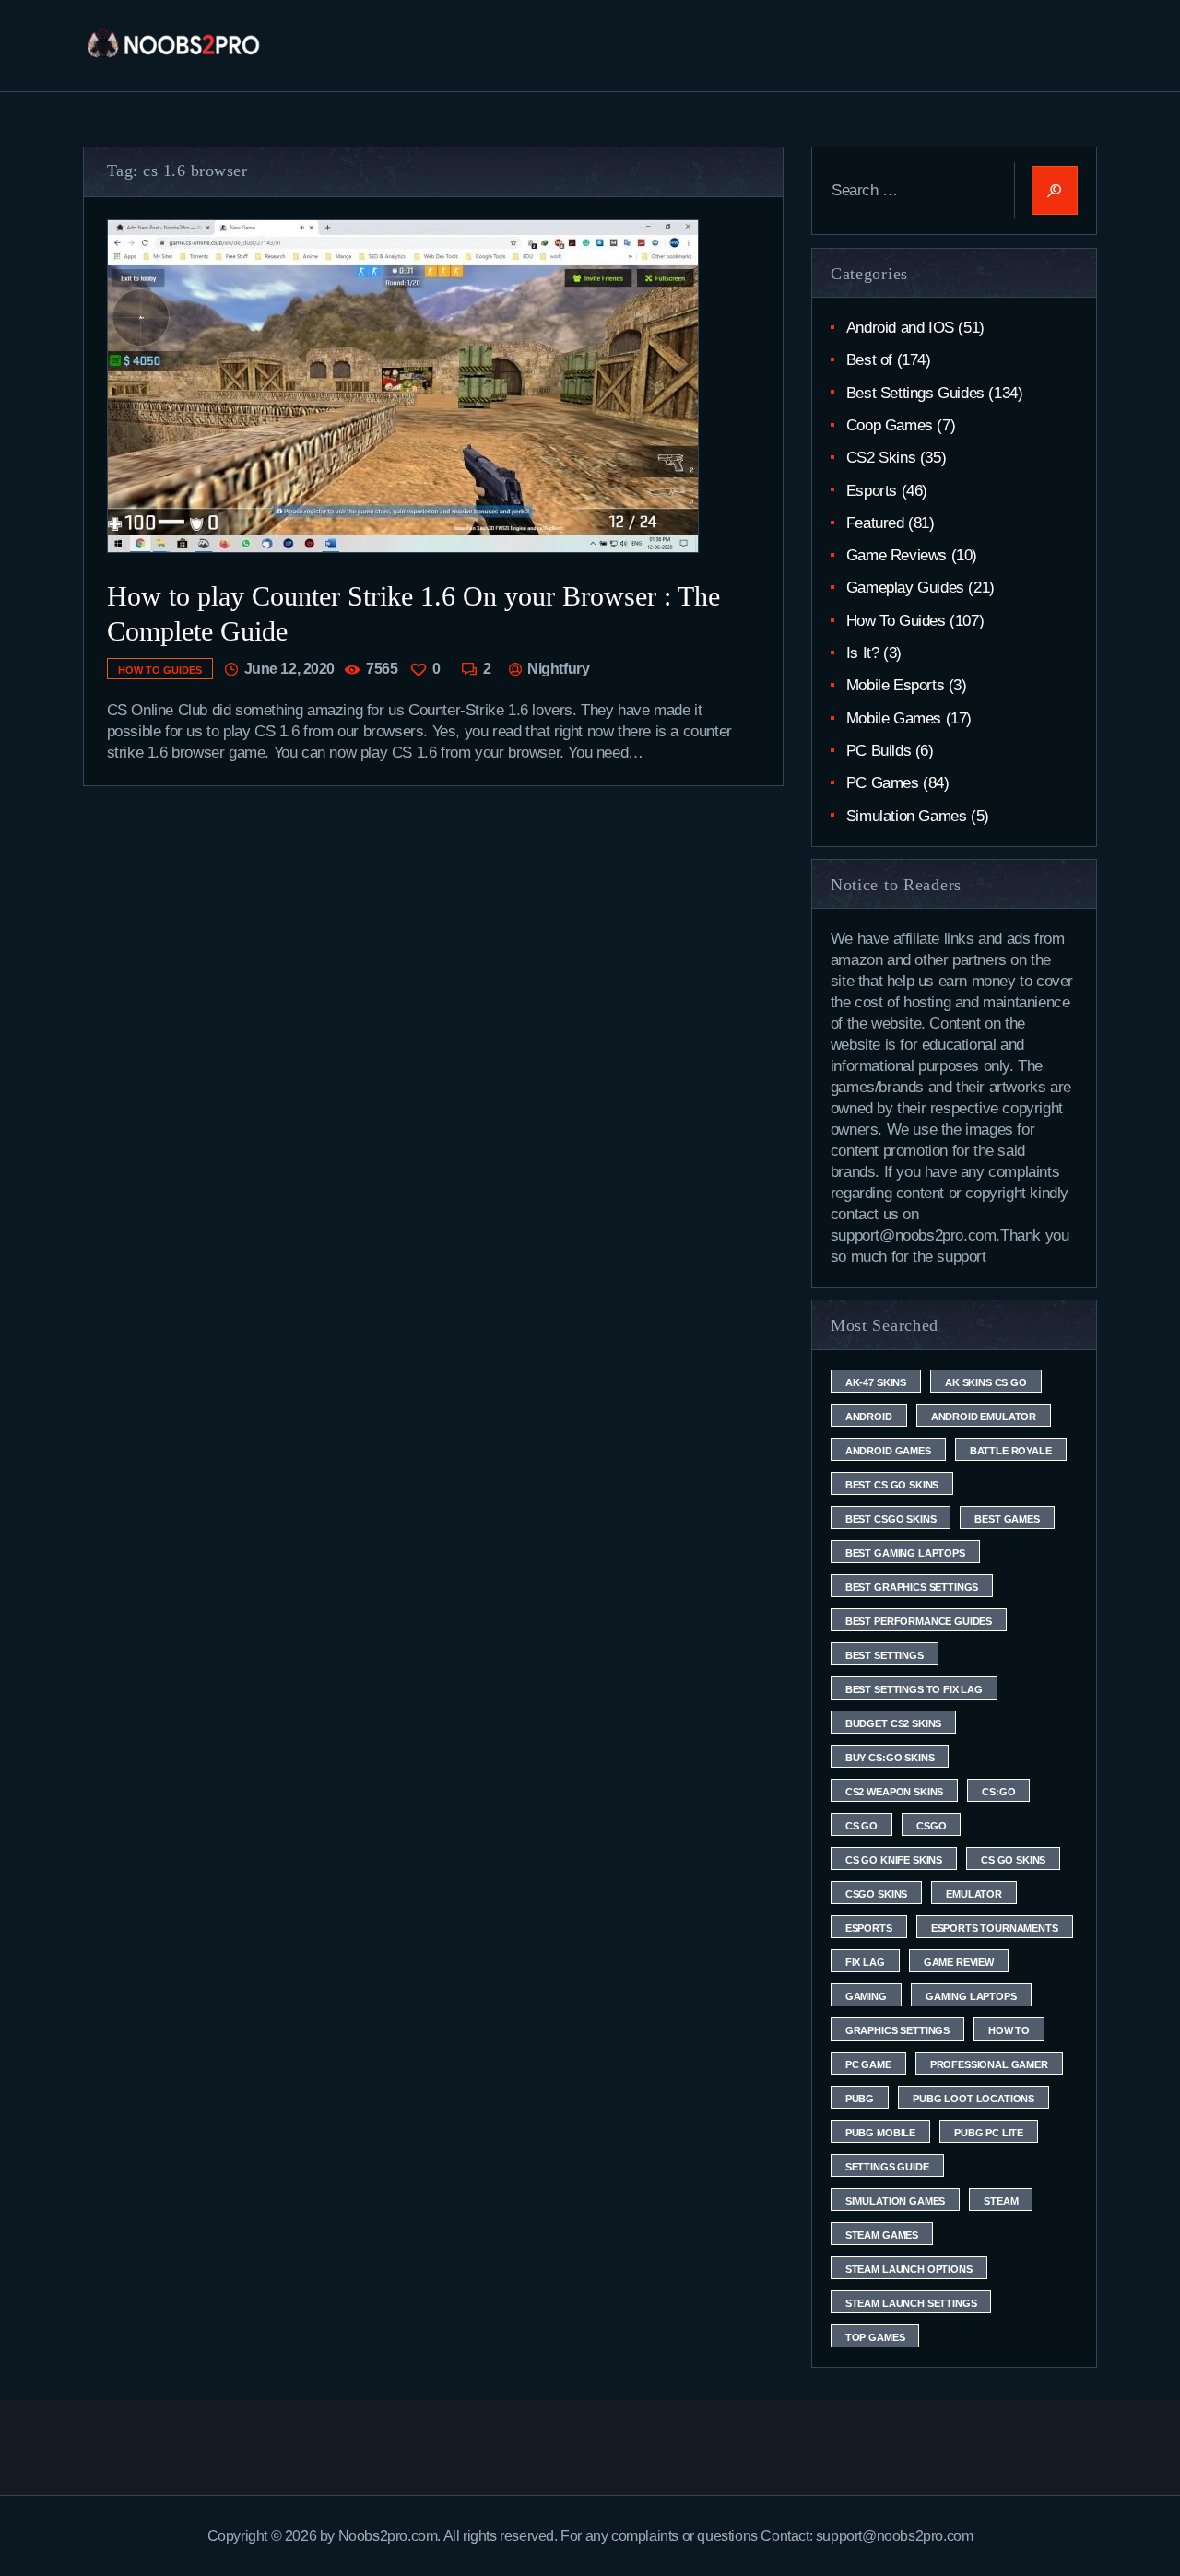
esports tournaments (995, 1928)
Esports (872, 491)
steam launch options (909, 2269)
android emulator (984, 1417)
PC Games (883, 783)
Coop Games (890, 425)
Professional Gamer (989, 2064)
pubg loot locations (973, 2099)
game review (959, 1962)
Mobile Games (894, 718)
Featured (875, 523)
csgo (931, 1826)
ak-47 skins (876, 1382)
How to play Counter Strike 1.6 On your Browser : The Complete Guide (413, 613)
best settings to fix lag (914, 1689)
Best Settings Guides (915, 393)
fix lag (865, 1962)
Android (869, 1417)
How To (1009, 2030)
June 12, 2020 (289, 669)
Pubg (860, 2099)
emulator (974, 1894)
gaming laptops (971, 1996)
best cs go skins (892, 1485)
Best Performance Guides (919, 1621)
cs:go (998, 1792)
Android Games (888, 1451)
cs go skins (1013, 1860)
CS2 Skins (881, 458)
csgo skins (876, 1894)
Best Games (1007, 1519)
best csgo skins (891, 1519)
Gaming (866, 1996)
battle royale (1011, 1451)
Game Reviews (897, 555)
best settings (885, 1655)
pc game (868, 2064)
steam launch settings (911, 2303)
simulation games (895, 2201)
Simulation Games (907, 816)
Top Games (875, 2337)
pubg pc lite (989, 2133)
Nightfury (557, 669)
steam (1001, 2201)
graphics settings (897, 2030)
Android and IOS (900, 328)
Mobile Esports (895, 685)
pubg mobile (880, 2133)
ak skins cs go (986, 1382)
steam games (882, 2235)
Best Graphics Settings (912, 1587)
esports (869, 1928)
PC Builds (879, 751)
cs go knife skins (894, 1860)
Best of (869, 360)
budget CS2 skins (893, 1723)
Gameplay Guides (905, 588)
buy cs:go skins (890, 1758)
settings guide (887, 2167)
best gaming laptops (905, 1553)
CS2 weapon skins (894, 1792)
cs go (861, 1826)
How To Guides (160, 670)
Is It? (863, 653)
